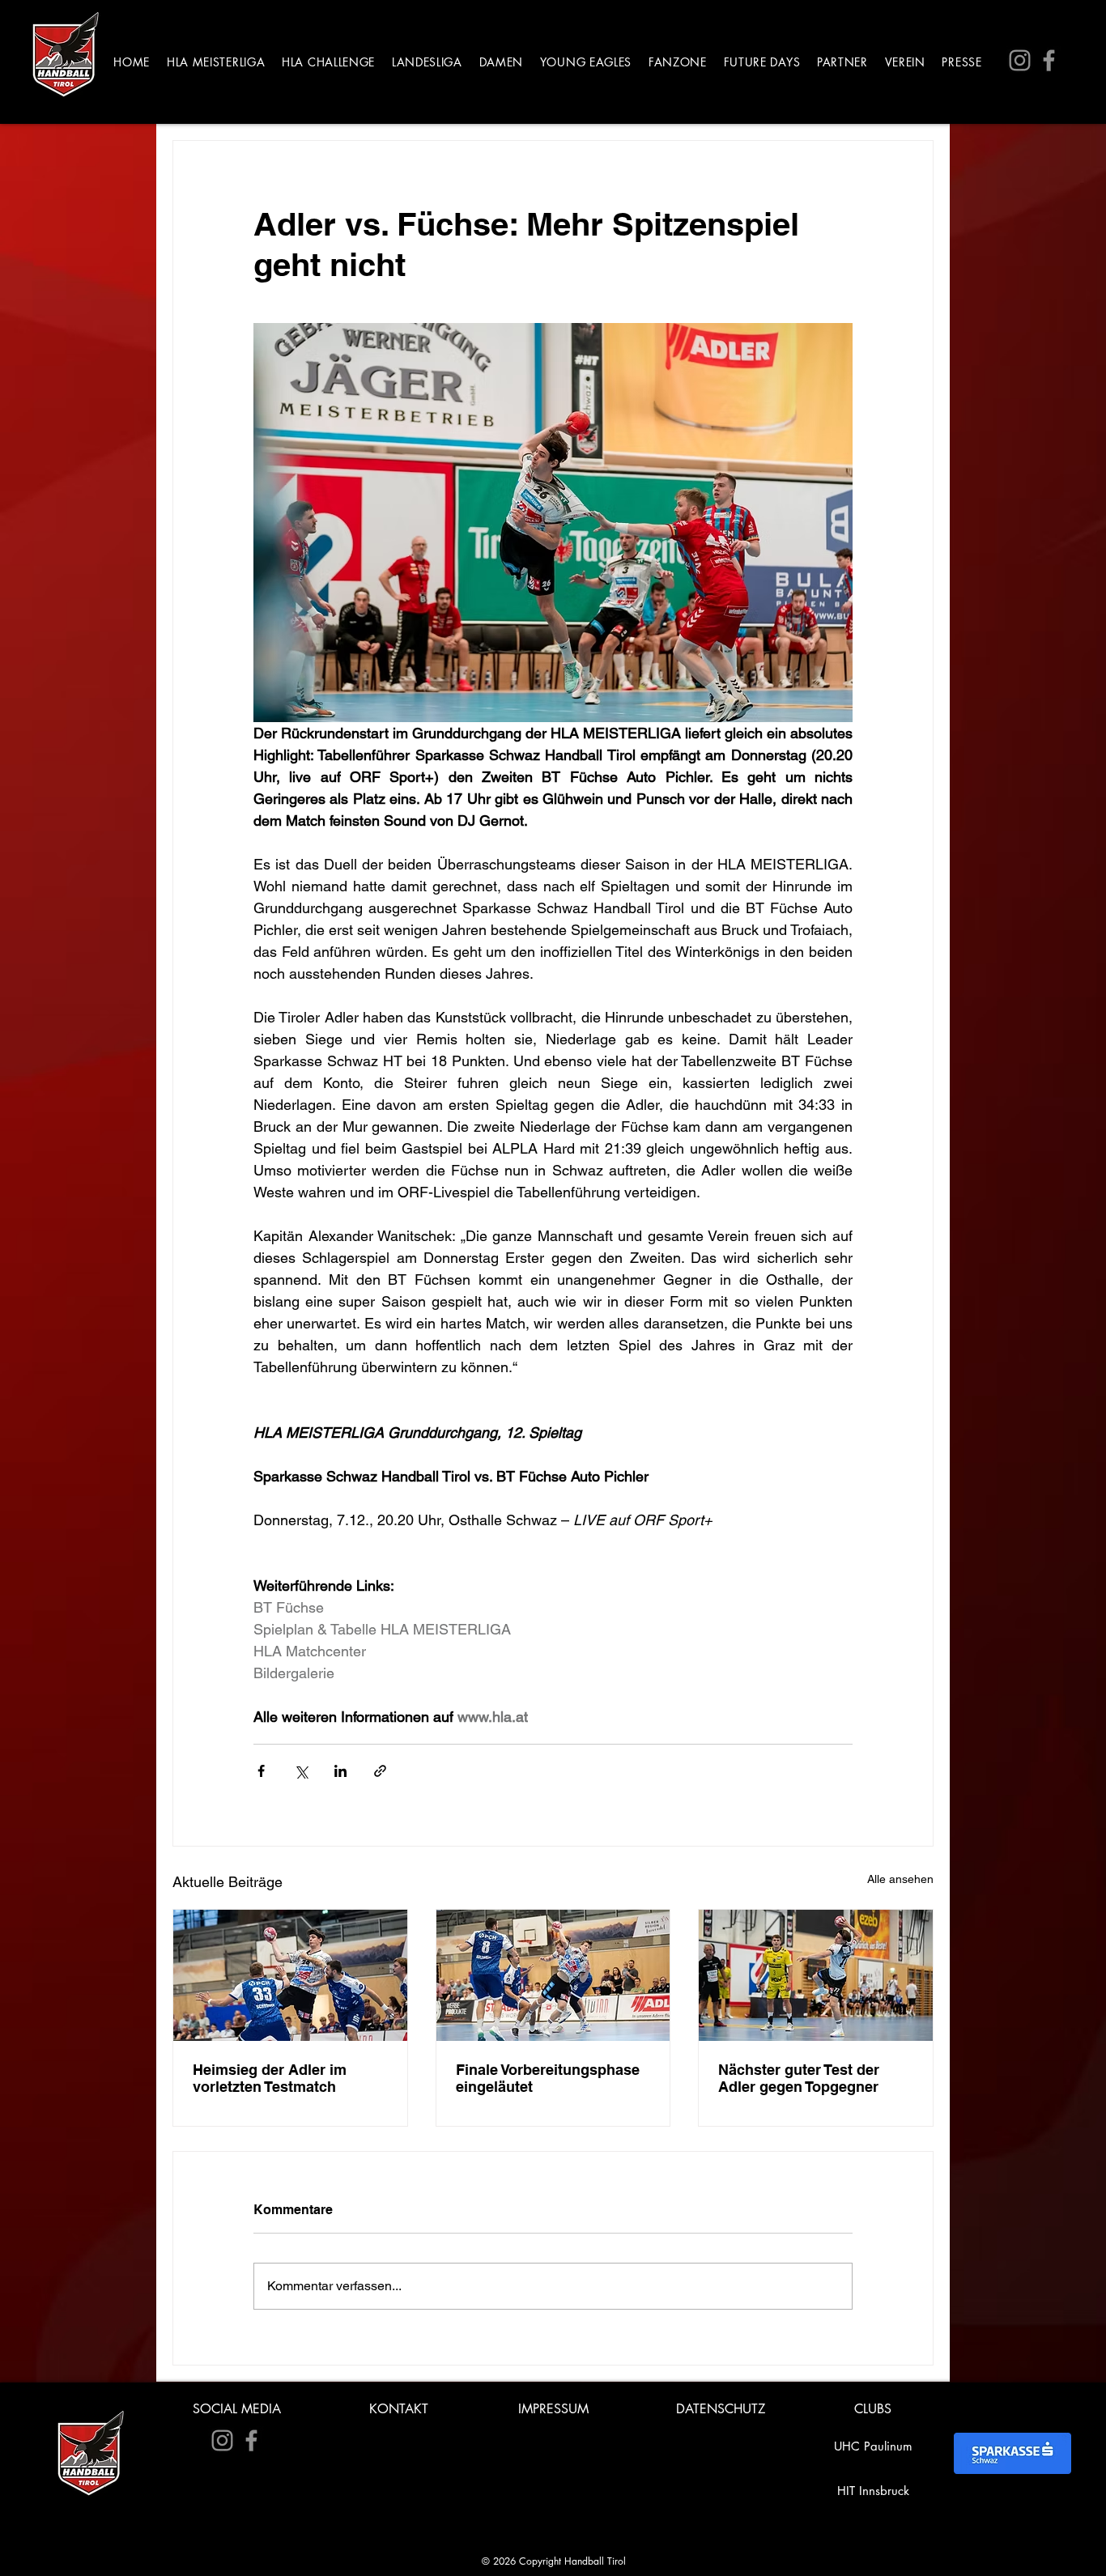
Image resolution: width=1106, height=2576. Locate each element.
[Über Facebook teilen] (261, 1771)
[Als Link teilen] (380, 1771)
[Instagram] (1020, 60)
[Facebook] (1049, 60)
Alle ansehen (900, 1879)
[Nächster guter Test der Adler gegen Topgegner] (816, 1975)
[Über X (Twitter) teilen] (301, 1771)
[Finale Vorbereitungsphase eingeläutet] (553, 1975)
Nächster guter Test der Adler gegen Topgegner (799, 2078)
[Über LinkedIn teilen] (340, 1771)
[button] (216, 62)
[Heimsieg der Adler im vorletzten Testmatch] (290, 1975)
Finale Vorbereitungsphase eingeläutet (548, 2078)
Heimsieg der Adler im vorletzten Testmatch (270, 2078)
